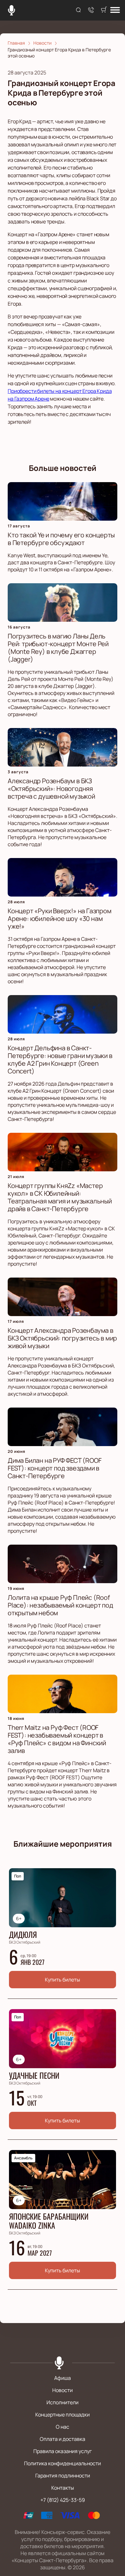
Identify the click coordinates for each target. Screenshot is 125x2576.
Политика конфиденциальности (63, 2463)
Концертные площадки (63, 2415)
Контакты (63, 2488)
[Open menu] (115, 10)
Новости (63, 2390)
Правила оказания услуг (63, 2451)
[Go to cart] (104, 10)
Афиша (63, 2378)
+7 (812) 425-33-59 (63, 2500)
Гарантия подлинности (63, 2476)
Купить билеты (63, 1980)
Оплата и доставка (63, 2439)
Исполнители (63, 2402)
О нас (63, 2427)
